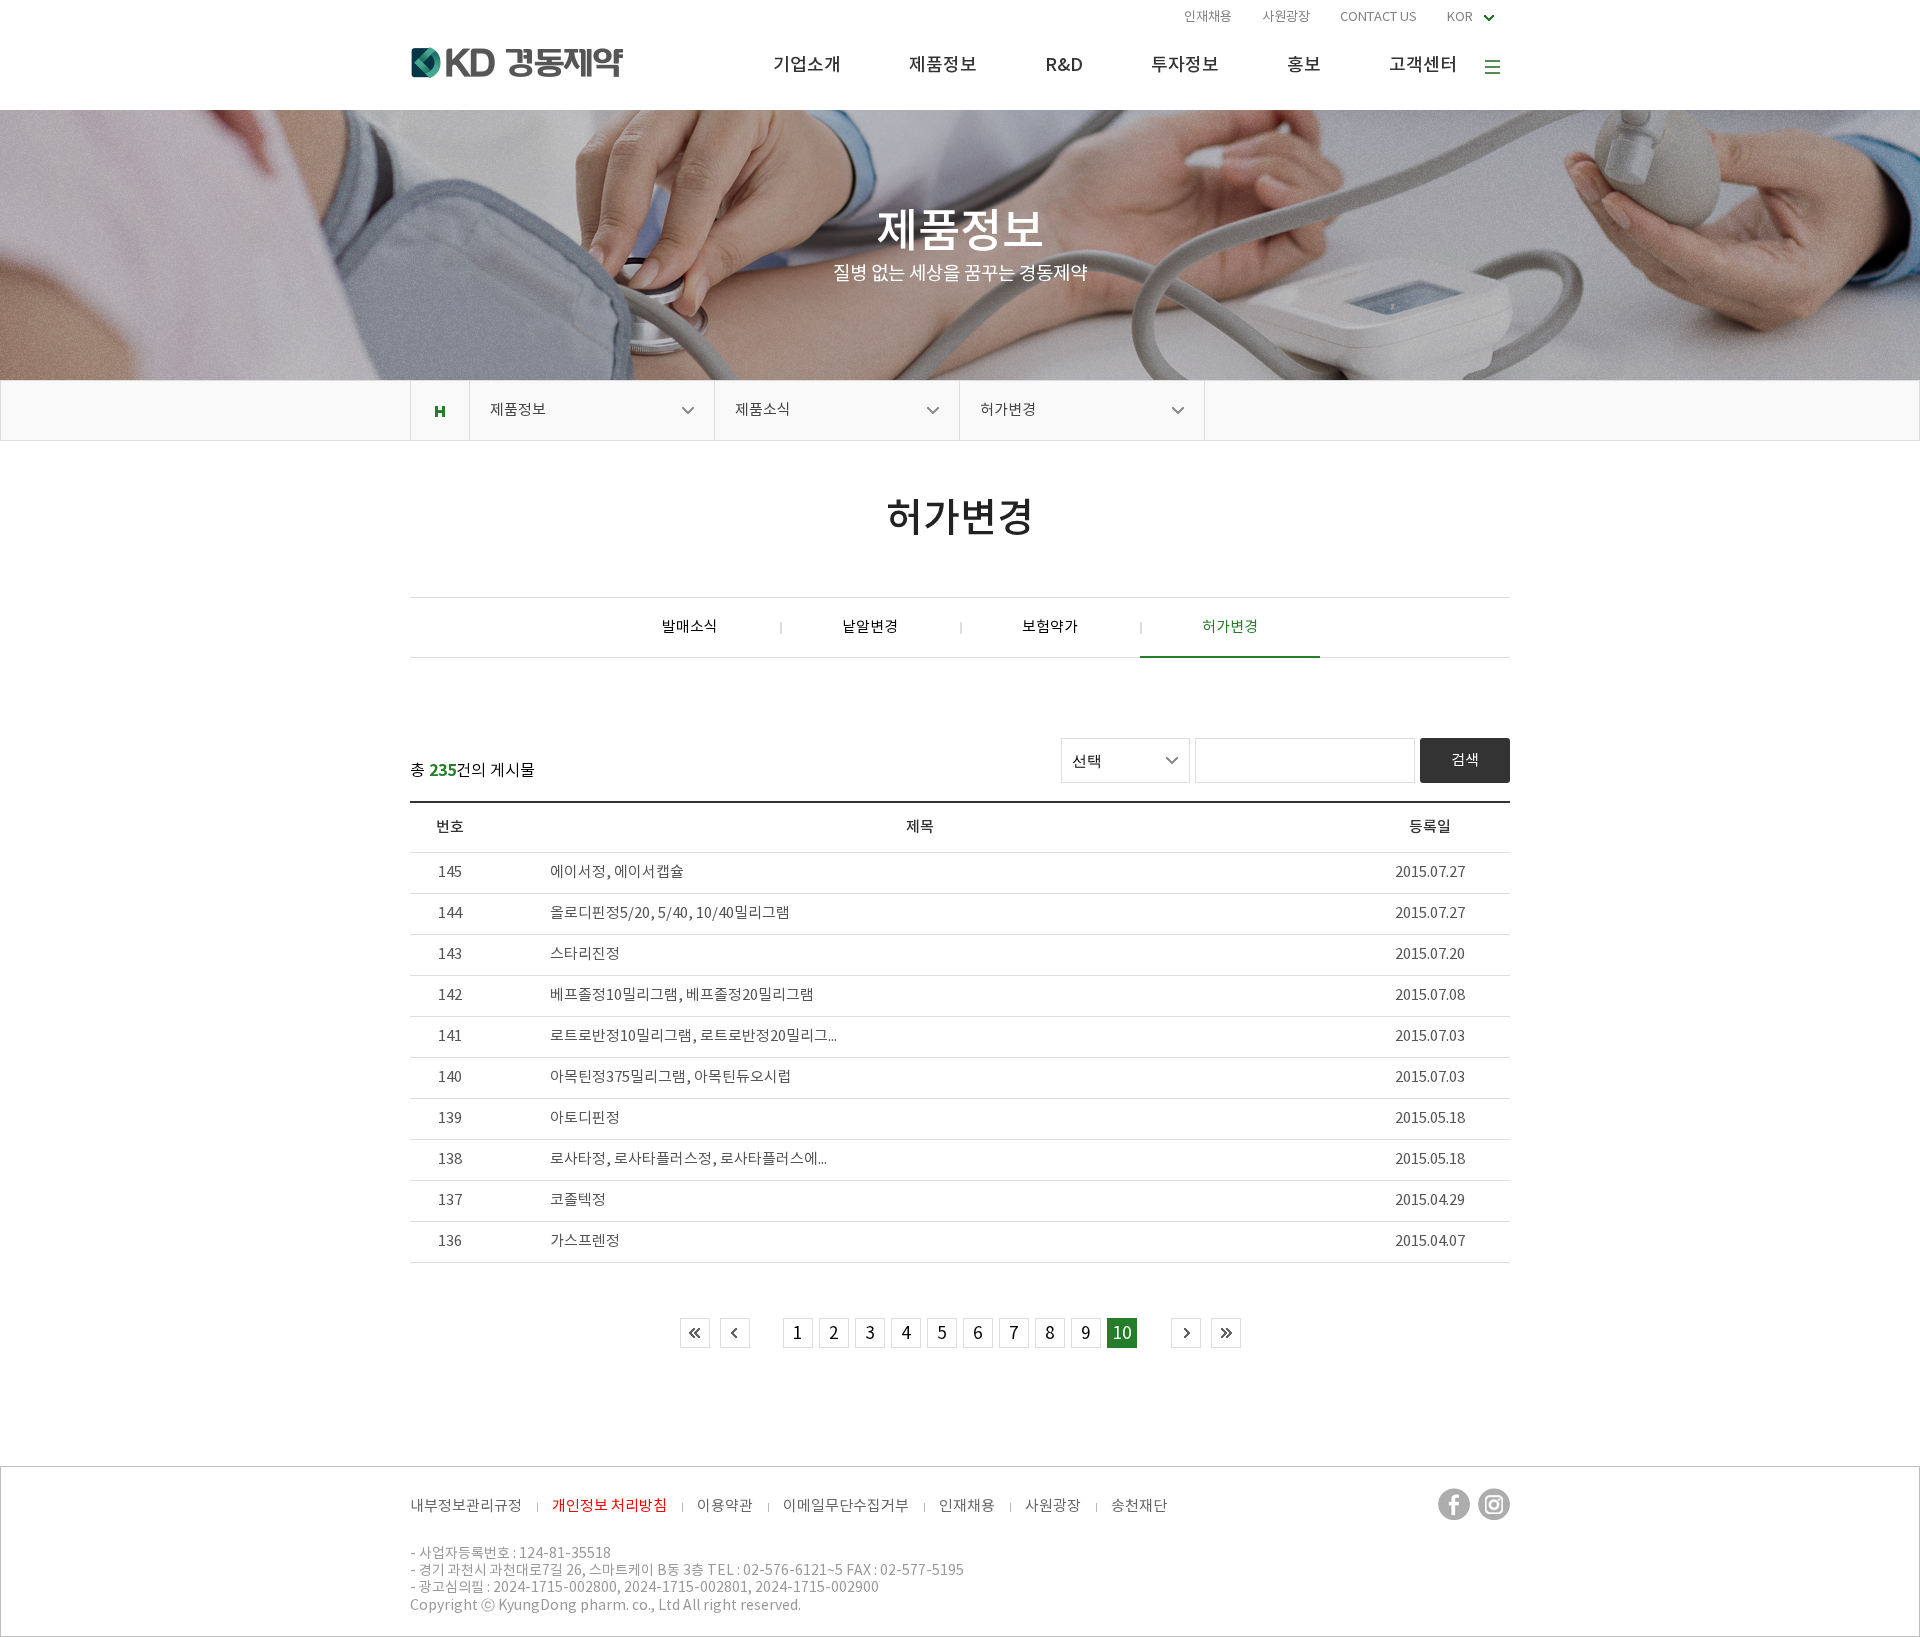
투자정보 (1185, 65)
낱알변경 (870, 627)
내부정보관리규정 (466, 1506)
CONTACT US (1378, 17)
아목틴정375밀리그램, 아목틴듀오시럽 (671, 1077)
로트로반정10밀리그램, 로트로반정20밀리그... (693, 1036)
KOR (1460, 17)
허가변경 (1008, 410)
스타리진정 (585, 954)
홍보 (1304, 65)
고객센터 (1423, 65)
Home (439, 410)
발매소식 (690, 627)
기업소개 (807, 65)
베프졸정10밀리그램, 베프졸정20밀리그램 (682, 995)
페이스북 (1454, 1504)
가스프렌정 (585, 1241)
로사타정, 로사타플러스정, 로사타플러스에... (688, 1159)
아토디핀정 (585, 1118)
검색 (1465, 760)
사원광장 (1286, 17)
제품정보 (943, 65)
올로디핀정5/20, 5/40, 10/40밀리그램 (670, 913)
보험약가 (1050, 627)
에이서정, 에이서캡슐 (617, 872)
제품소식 (763, 410)
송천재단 (1139, 1506)
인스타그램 (1494, 1504)
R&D (1064, 65)
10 (1122, 1334)
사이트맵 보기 (1492, 67)
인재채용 (1208, 17)
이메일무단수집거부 (846, 1506)
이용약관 (725, 1506)
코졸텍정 (578, 1200)
